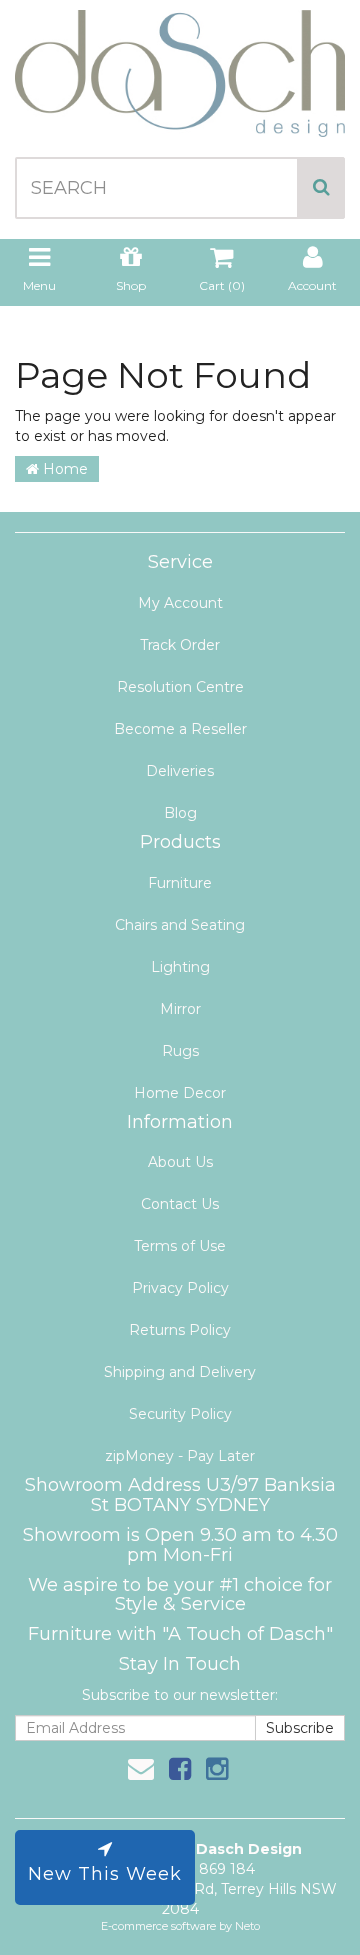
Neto (247, 1926)
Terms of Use (180, 1246)
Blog (180, 813)
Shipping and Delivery (180, 1372)
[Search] (321, 188)
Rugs (180, 1051)
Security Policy (180, 1414)
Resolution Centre (180, 687)
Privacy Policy (180, 1288)
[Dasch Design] (180, 67)
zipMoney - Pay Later (180, 1456)
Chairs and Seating (180, 925)
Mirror (180, 1009)
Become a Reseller (180, 729)
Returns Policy (180, 1330)
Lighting (180, 967)
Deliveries (180, 771)
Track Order (180, 645)
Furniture (180, 883)
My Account (180, 603)
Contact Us (180, 1204)
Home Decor (180, 1093)
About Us (180, 1162)
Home (63, 469)
